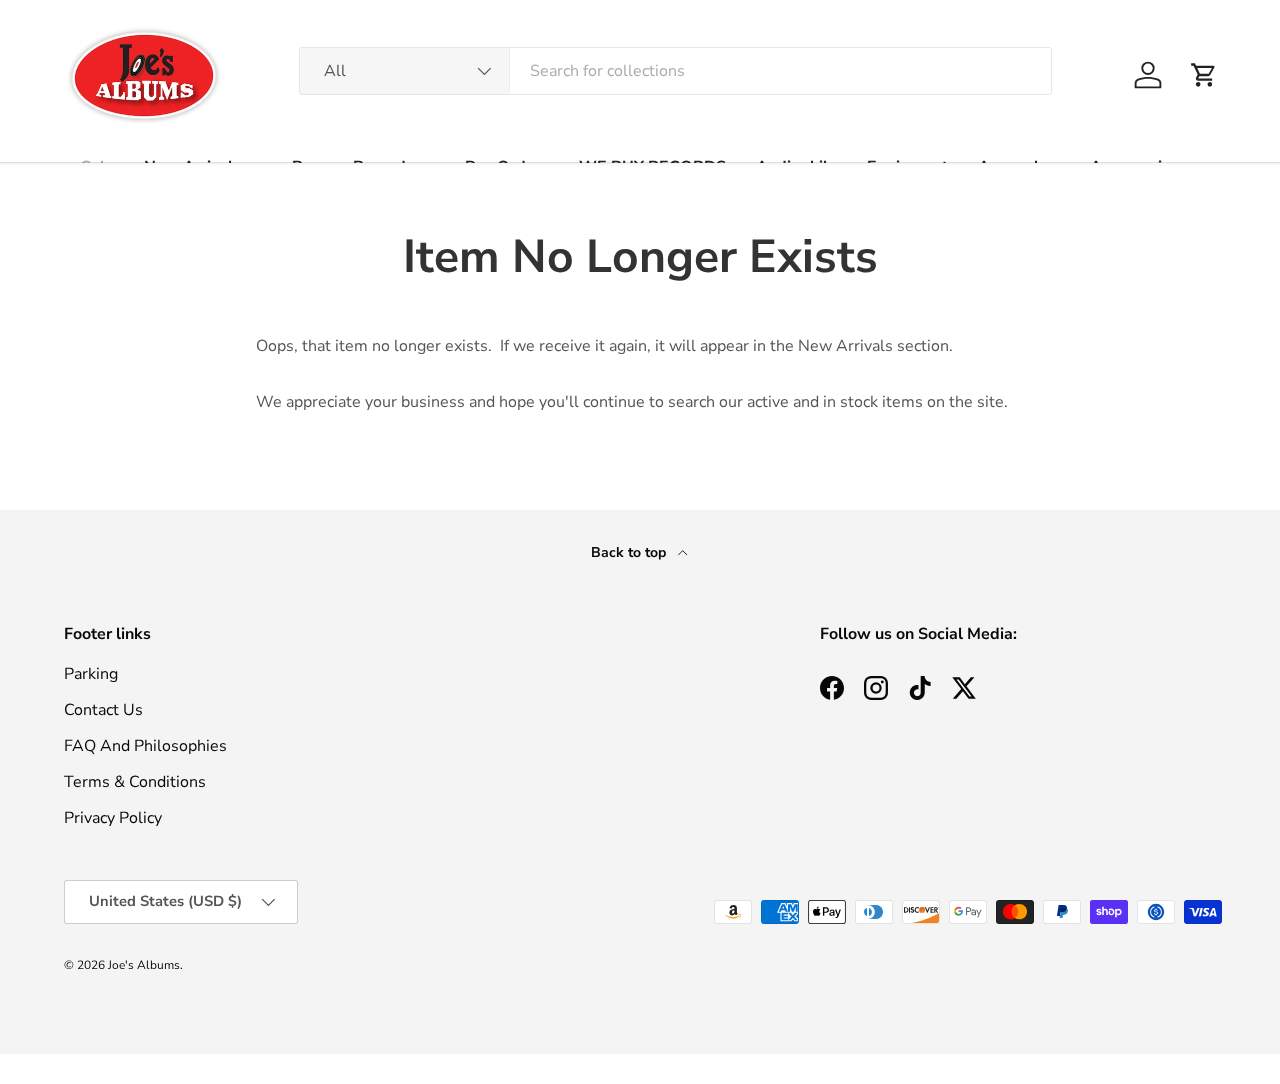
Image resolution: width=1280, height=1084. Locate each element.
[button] (1204, 75)
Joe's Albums (144, 965)
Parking (91, 674)
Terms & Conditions (135, 782)
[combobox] (675, 71)
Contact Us (103, 710)
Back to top (630, 552)
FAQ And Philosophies (145, 746)
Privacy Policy (113, 818)
